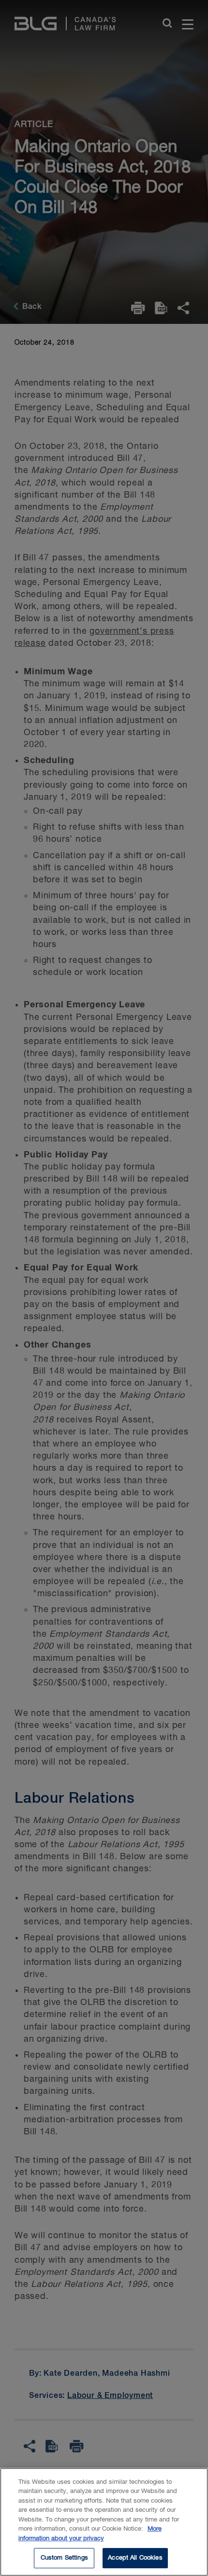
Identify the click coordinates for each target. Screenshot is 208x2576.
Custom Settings (64, 2558)
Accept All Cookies (135, 2558)
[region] (104, 2522)
